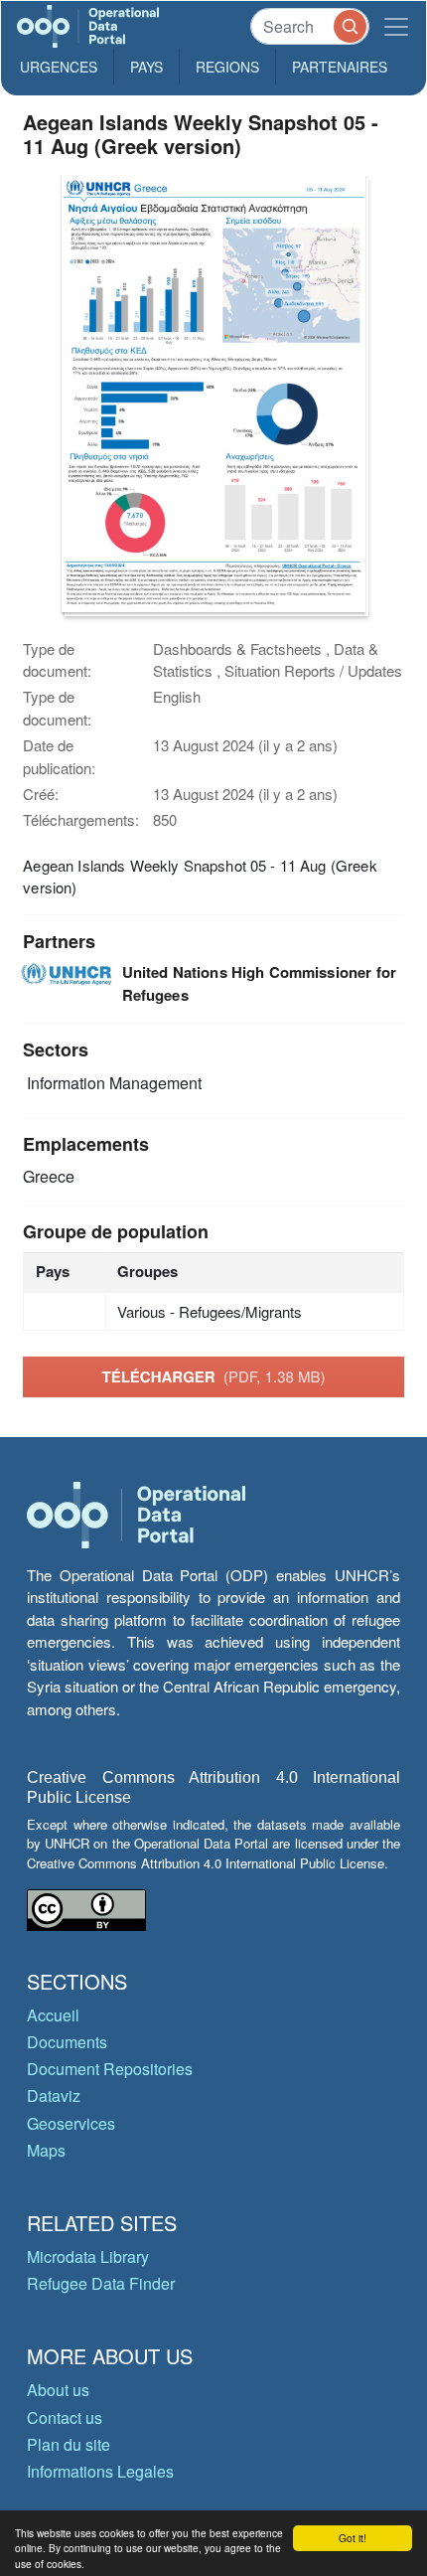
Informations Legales (100, 2471)
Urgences (59, 67)
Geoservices (71, 2123)
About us (58, 2390)
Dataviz (54, 2095)
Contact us (65, 2417)
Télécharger (213, 1376)
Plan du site (69, 2444)
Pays (146, 67)
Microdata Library (88, 2256)
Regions (227, 67)
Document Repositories (110, 2069)
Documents (67, 2042)
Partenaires (340, 67)
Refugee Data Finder (101, 2283)
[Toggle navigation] (396, 26)
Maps (46, 2150)
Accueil (53, 2015)
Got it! (353, 2538)
